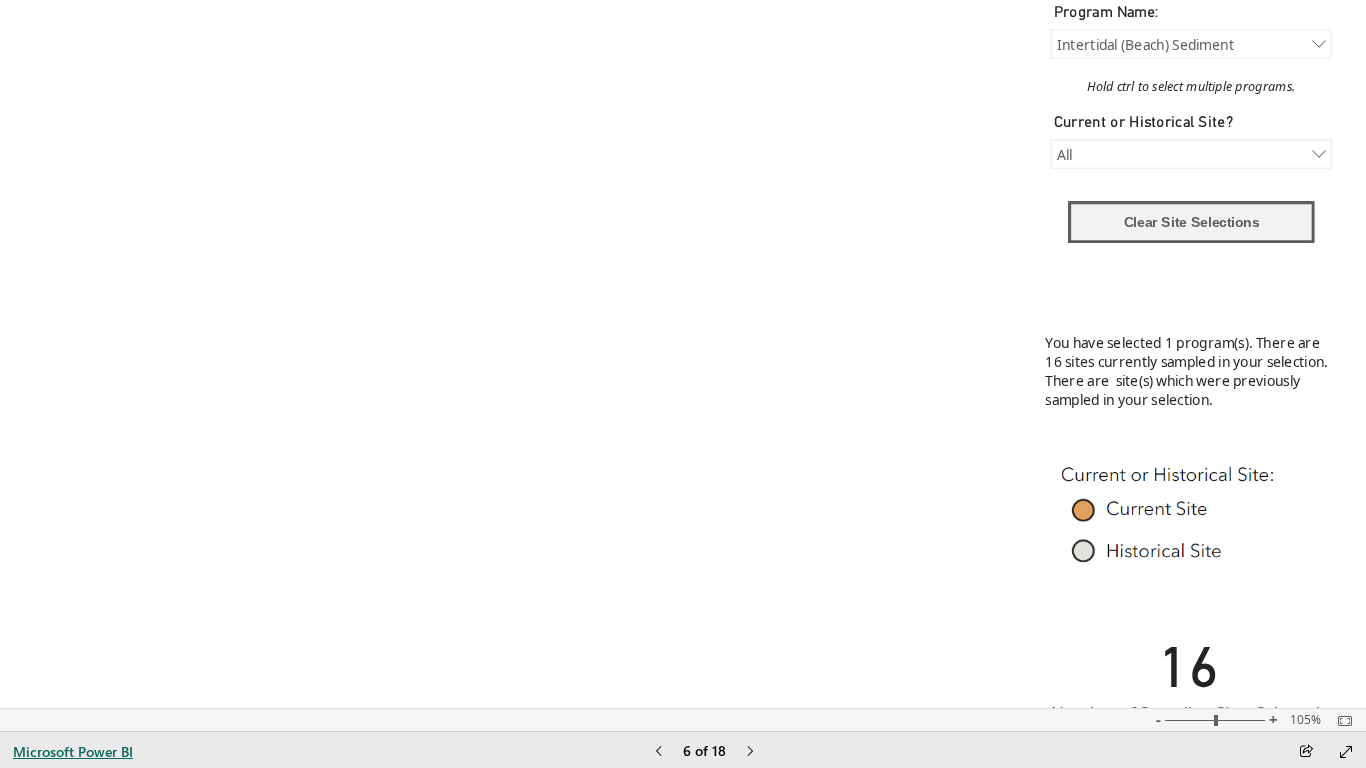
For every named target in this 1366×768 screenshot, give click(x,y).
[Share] (1306, 752)
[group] (525, 377)
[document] (1191, 90)
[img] (1192, 518)
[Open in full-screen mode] (1346, 752)
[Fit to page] (1340, 721)
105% (1305, 720)
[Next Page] (750, 752)
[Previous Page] (659, 752)
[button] (1191, 222)
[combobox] (1190, 43)
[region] (671, 377)
